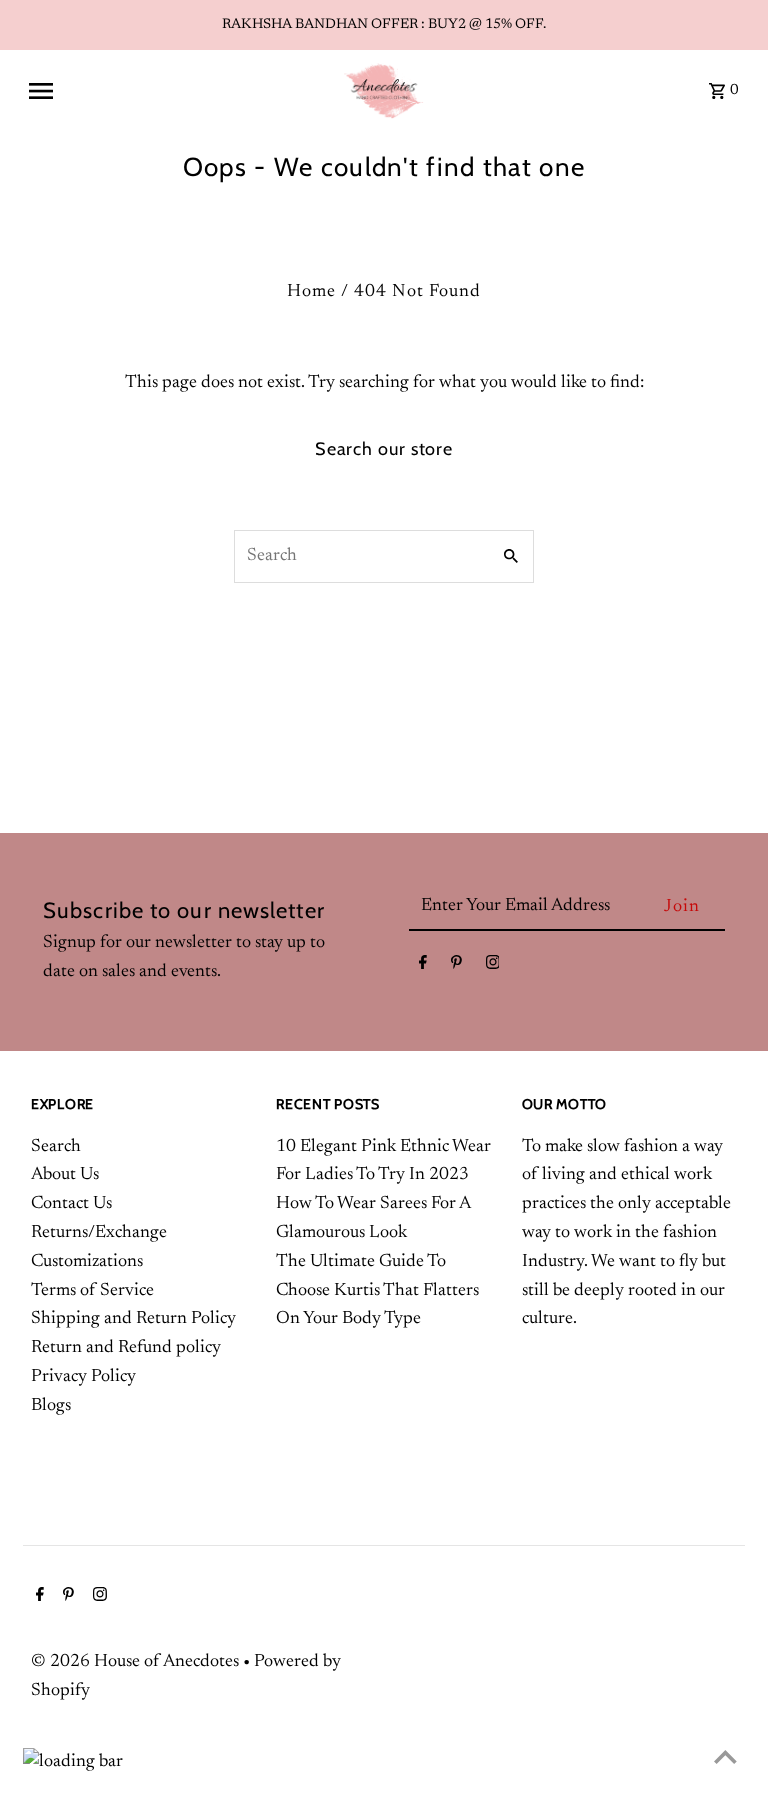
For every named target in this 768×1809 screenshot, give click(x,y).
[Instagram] (493, 967)
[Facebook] (423, 967)
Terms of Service (92, 1291)
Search (56, 1147)
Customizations (87, 1262)
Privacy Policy (83, 1377)
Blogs (51, 1406)
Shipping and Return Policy (133, 1319)
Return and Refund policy (126, 1348)
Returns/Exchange (99, 1233)
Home (311, 292)
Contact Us (71, 1204)
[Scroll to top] (725, 1756)
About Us (65, 1175)
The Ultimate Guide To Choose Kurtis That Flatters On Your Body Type (377, 1291)
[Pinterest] (456, 967)
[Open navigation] (177, 91)
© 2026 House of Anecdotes (137, 1662)
